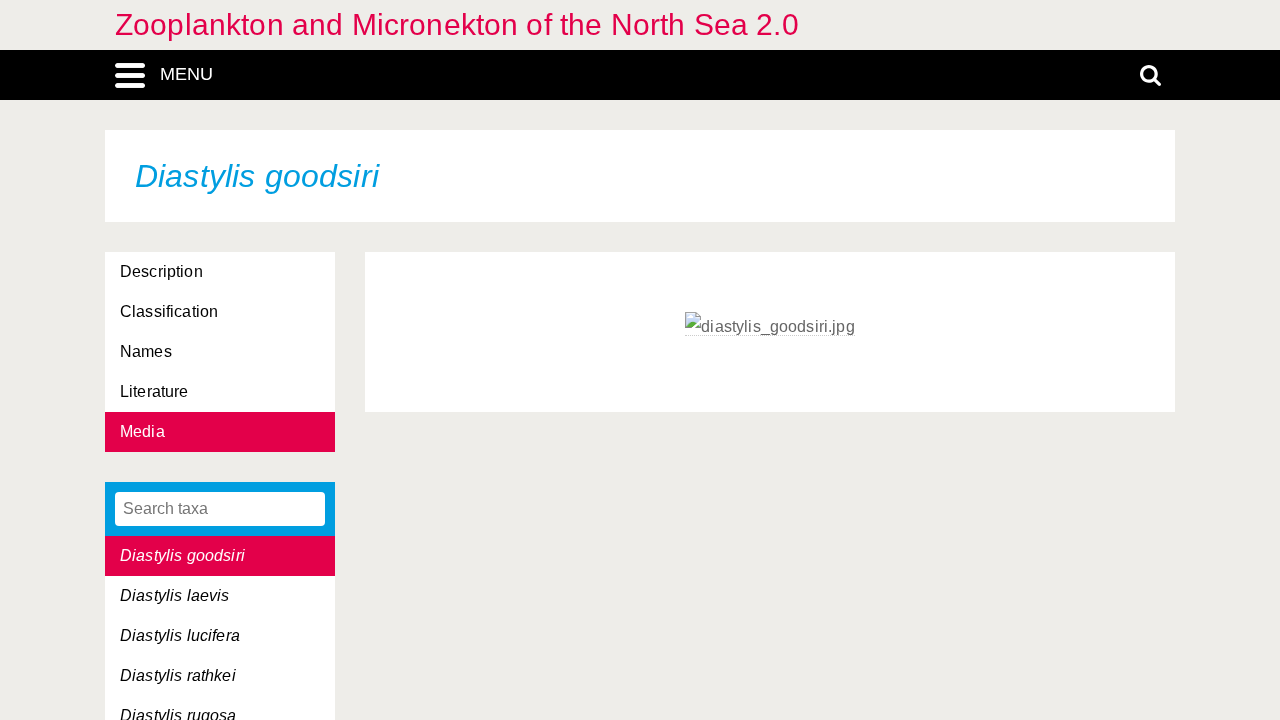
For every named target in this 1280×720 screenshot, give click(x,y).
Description (161, 271)
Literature (154, 391)
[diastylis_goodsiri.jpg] (770, 327)
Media (142, 431)
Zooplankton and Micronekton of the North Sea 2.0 (457, 24)
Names (146, 351)
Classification (169, 311)
